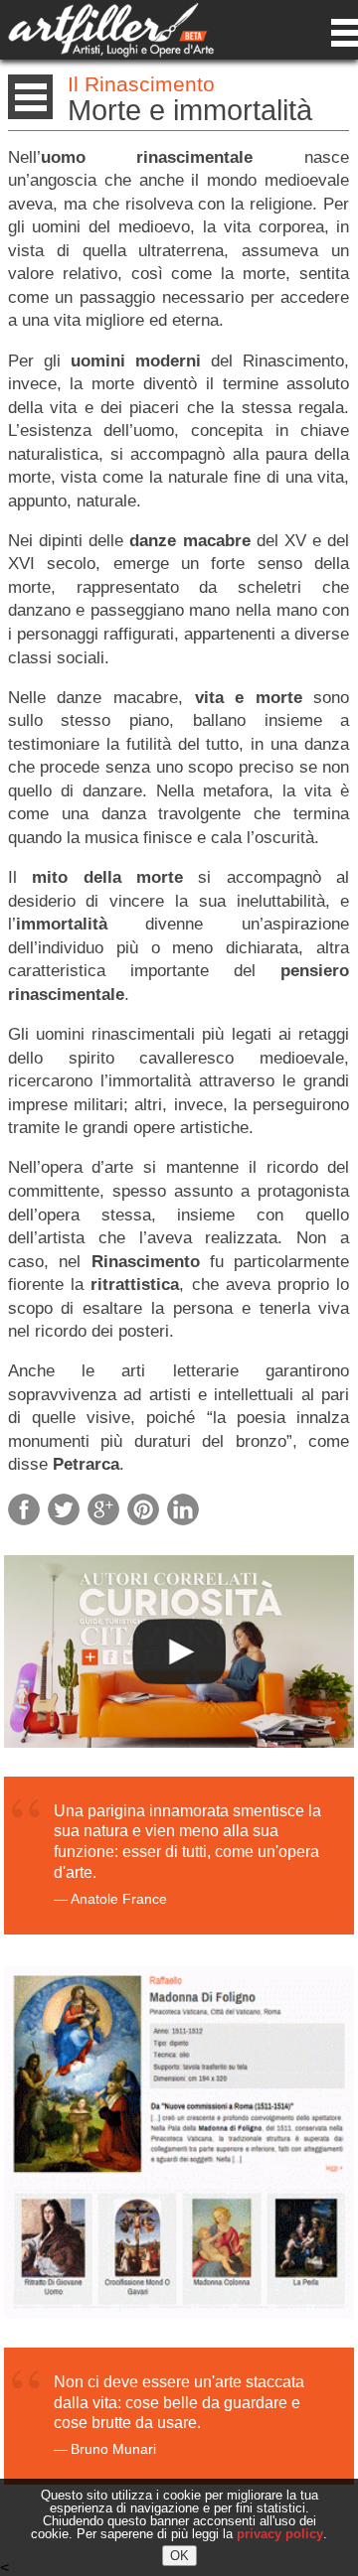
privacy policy (280, 2534)
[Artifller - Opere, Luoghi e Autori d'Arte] (111, 52)
